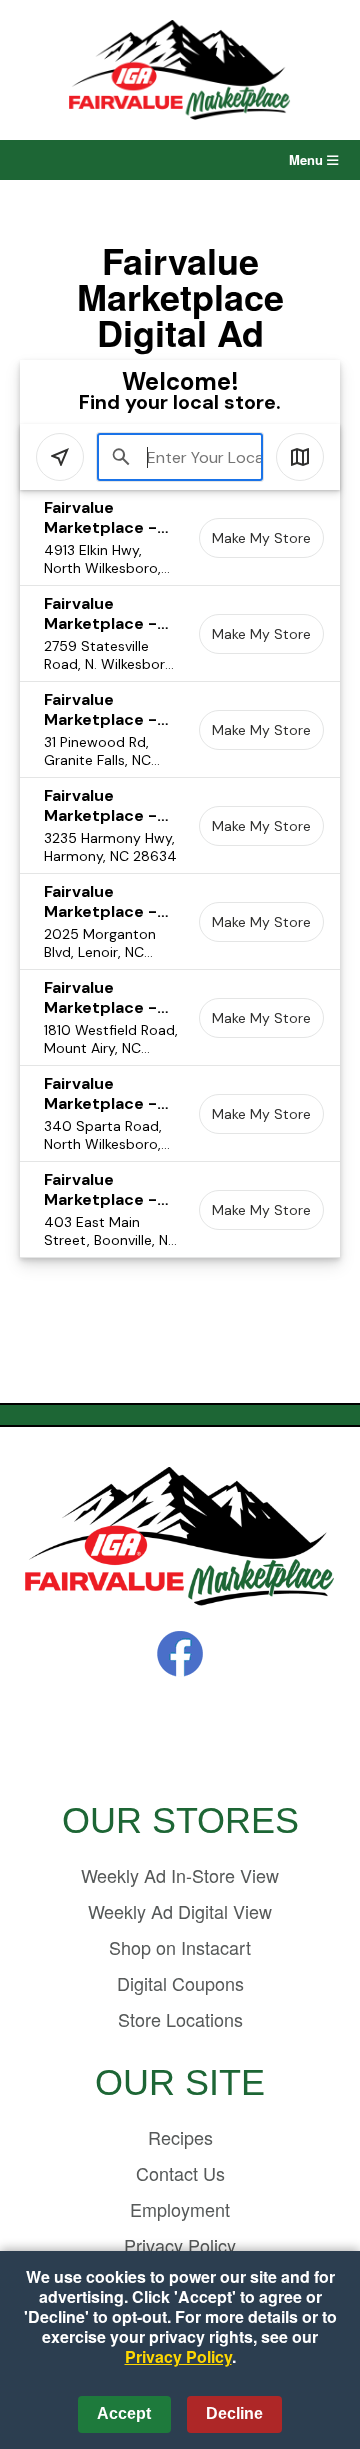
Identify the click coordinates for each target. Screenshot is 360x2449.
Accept (124, 2413)
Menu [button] (308, 159)
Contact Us (180, 2173)
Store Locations (180, 2019)
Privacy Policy (178, 2356)
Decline (234, 2413)
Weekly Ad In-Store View (180, 1875)
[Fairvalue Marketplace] (180, 1538)
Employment (180, 2209)
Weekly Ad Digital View (180, 1911)
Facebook (180, 1654)
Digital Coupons (180, 1983)
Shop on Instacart (180, 1947)
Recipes (180, 2137)
